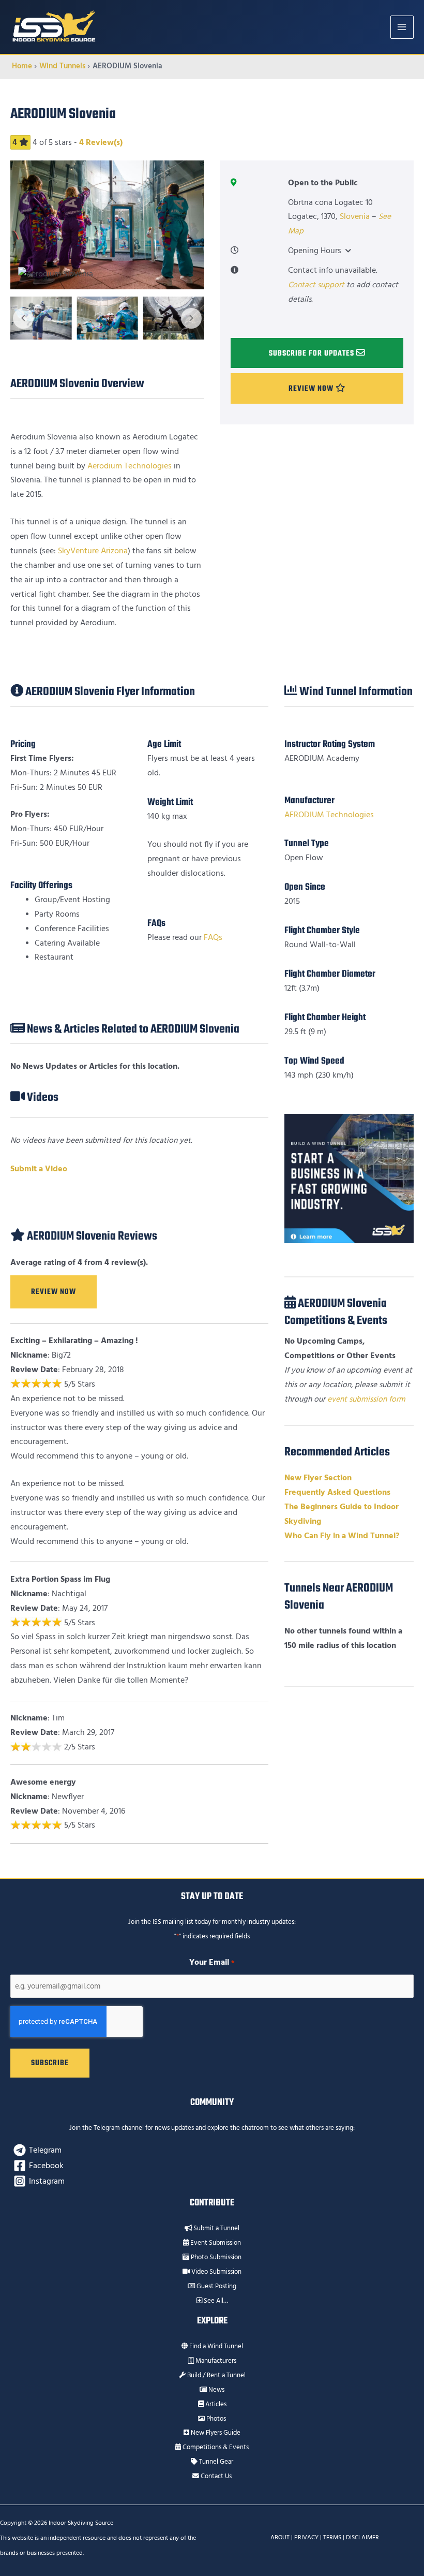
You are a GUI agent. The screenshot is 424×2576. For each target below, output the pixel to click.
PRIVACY (306, 2537)
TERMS (332, 2537)
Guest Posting (216, 2286)
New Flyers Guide (215, 2433)
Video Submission (216, 2272)
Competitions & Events (215, 2447)
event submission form (366, 1399)
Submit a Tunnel (216, 2228)
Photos (215, 2419)
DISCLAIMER (362, 2537)
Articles (215, 2404)
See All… (215, 2301)
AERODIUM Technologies (329, 815)
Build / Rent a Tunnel (216, 2375)
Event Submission (215, 2243)
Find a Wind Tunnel (215, 2346)
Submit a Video (39, 1169)
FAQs (213, 938)
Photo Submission (215, 2257)
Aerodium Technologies (130, 466)
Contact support (316, 285)
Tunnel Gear (215, 2462)
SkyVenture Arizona (93, 551)
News (216, 2390)
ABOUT (280, 2537)
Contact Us (215, 2476)
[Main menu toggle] (402, 27)
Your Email (212, 1962)
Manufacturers (215, 2361)
